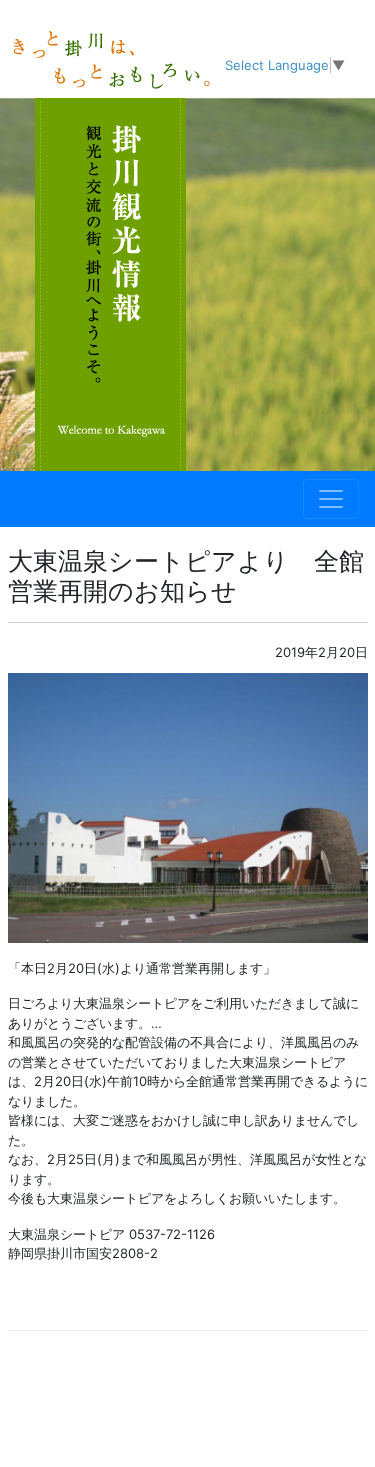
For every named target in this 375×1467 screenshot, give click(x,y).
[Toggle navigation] (331, 499)
